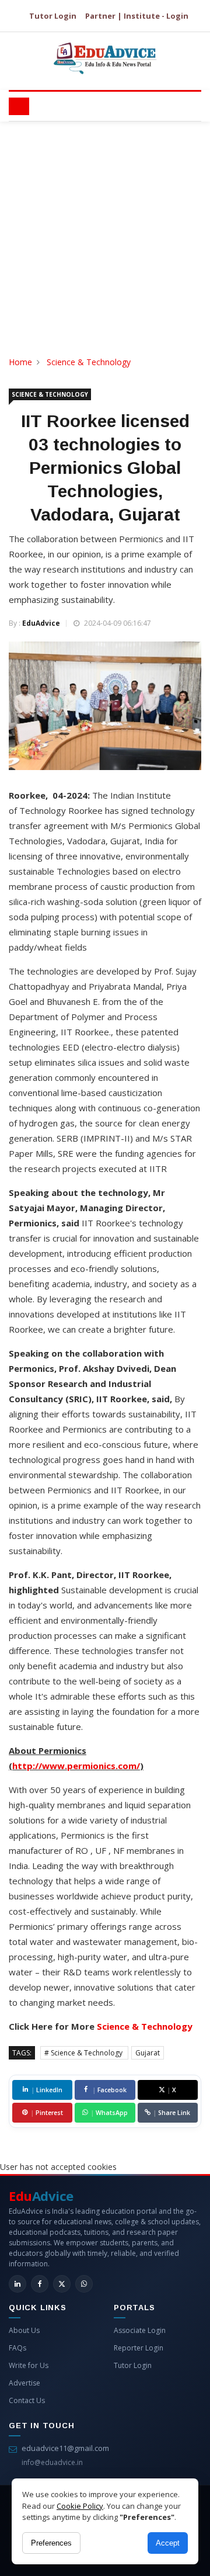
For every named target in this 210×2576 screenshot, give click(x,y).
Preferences (51, 2543)
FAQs (17, 2348)
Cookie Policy (80, 2506)
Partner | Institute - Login (137, 16)
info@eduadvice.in (52, 2462)
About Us (24, 2330)
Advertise (24, 2383)
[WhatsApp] (84, 2284)
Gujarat (148, 2053)
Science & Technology (89, 362)
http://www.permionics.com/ (76, 1766)
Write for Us (29, 2365)
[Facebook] (40, 2284)
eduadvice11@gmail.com (65, 2448)
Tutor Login (53, 16)
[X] (62, 2284)
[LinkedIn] (17, 2284)
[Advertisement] (105, 233)
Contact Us (27, 2400)
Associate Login (140, 2330)
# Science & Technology (84, 2053)
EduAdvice (41, 623)
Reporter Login (139, 2348)
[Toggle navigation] (19, 106)
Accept (168, 2543)
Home (20, 362)
